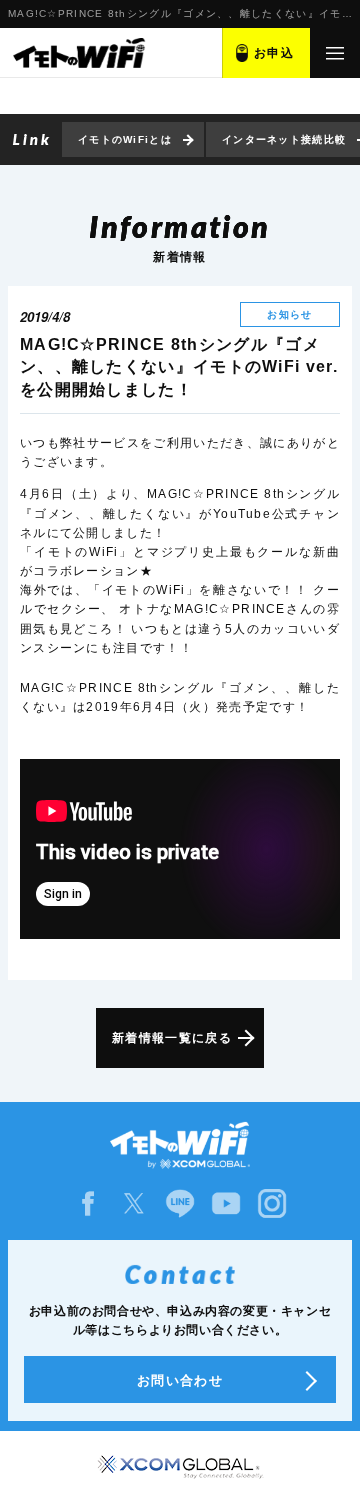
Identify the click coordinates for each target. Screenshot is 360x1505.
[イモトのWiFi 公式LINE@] (180, 1203)
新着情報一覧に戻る (172, 1038)
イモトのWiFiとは (125, 139)
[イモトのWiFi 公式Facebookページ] (88, 1203)
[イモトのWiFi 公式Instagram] (272, 1203)
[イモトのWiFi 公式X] (134, 1203)
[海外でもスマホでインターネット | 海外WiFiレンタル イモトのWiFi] (78, 53)
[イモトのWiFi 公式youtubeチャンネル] (226, 1203)
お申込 (274, 53)
